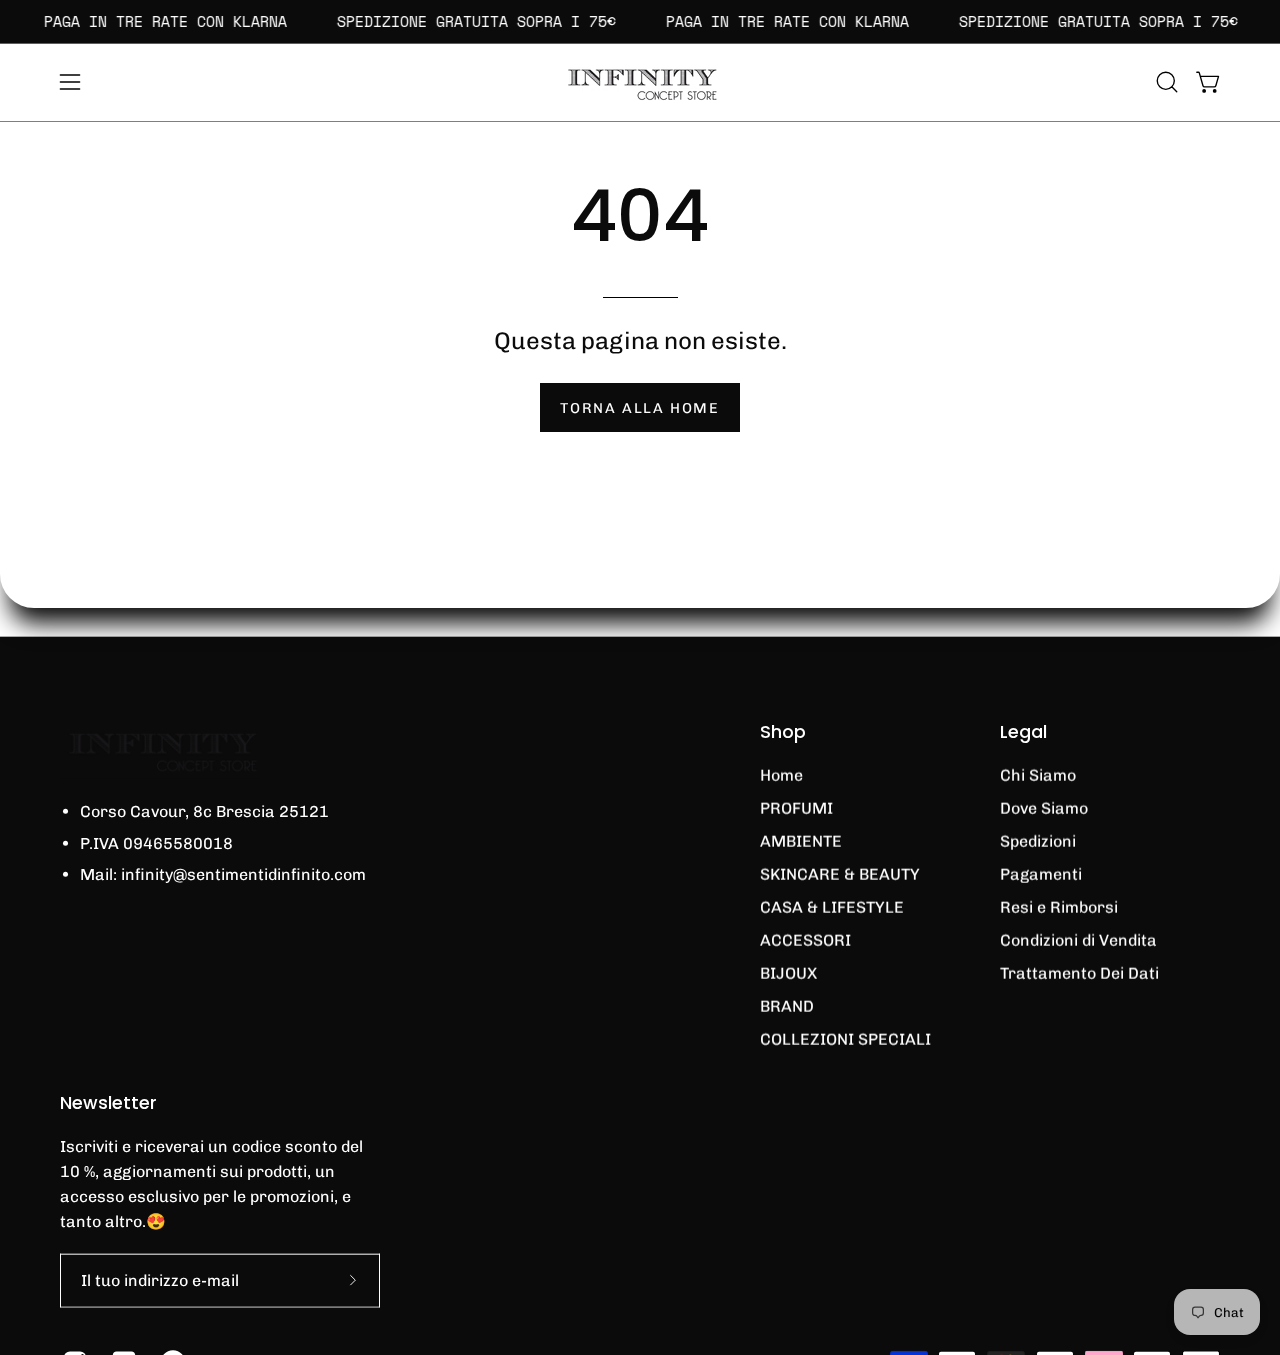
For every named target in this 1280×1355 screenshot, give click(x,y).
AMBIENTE (801, 841)
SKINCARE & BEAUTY (840, 874)
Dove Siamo (1044, 808)
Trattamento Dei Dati (1079, 973)
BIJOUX (788, 973)
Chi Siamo (1038, 775)
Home (781, 775)
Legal (1023, 732)
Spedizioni (1038, 841)
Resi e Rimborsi (1059, 907)
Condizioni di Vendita (1078, 940)
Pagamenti (1041, 874)
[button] (1167, 82)
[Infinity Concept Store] (640, 82)
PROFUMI (796, 808)
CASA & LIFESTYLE (832, 907)
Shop (783, 732)
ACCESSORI (805, 940)
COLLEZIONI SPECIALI (845, 1039)
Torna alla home (640, 408)
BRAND (787, 1006)
